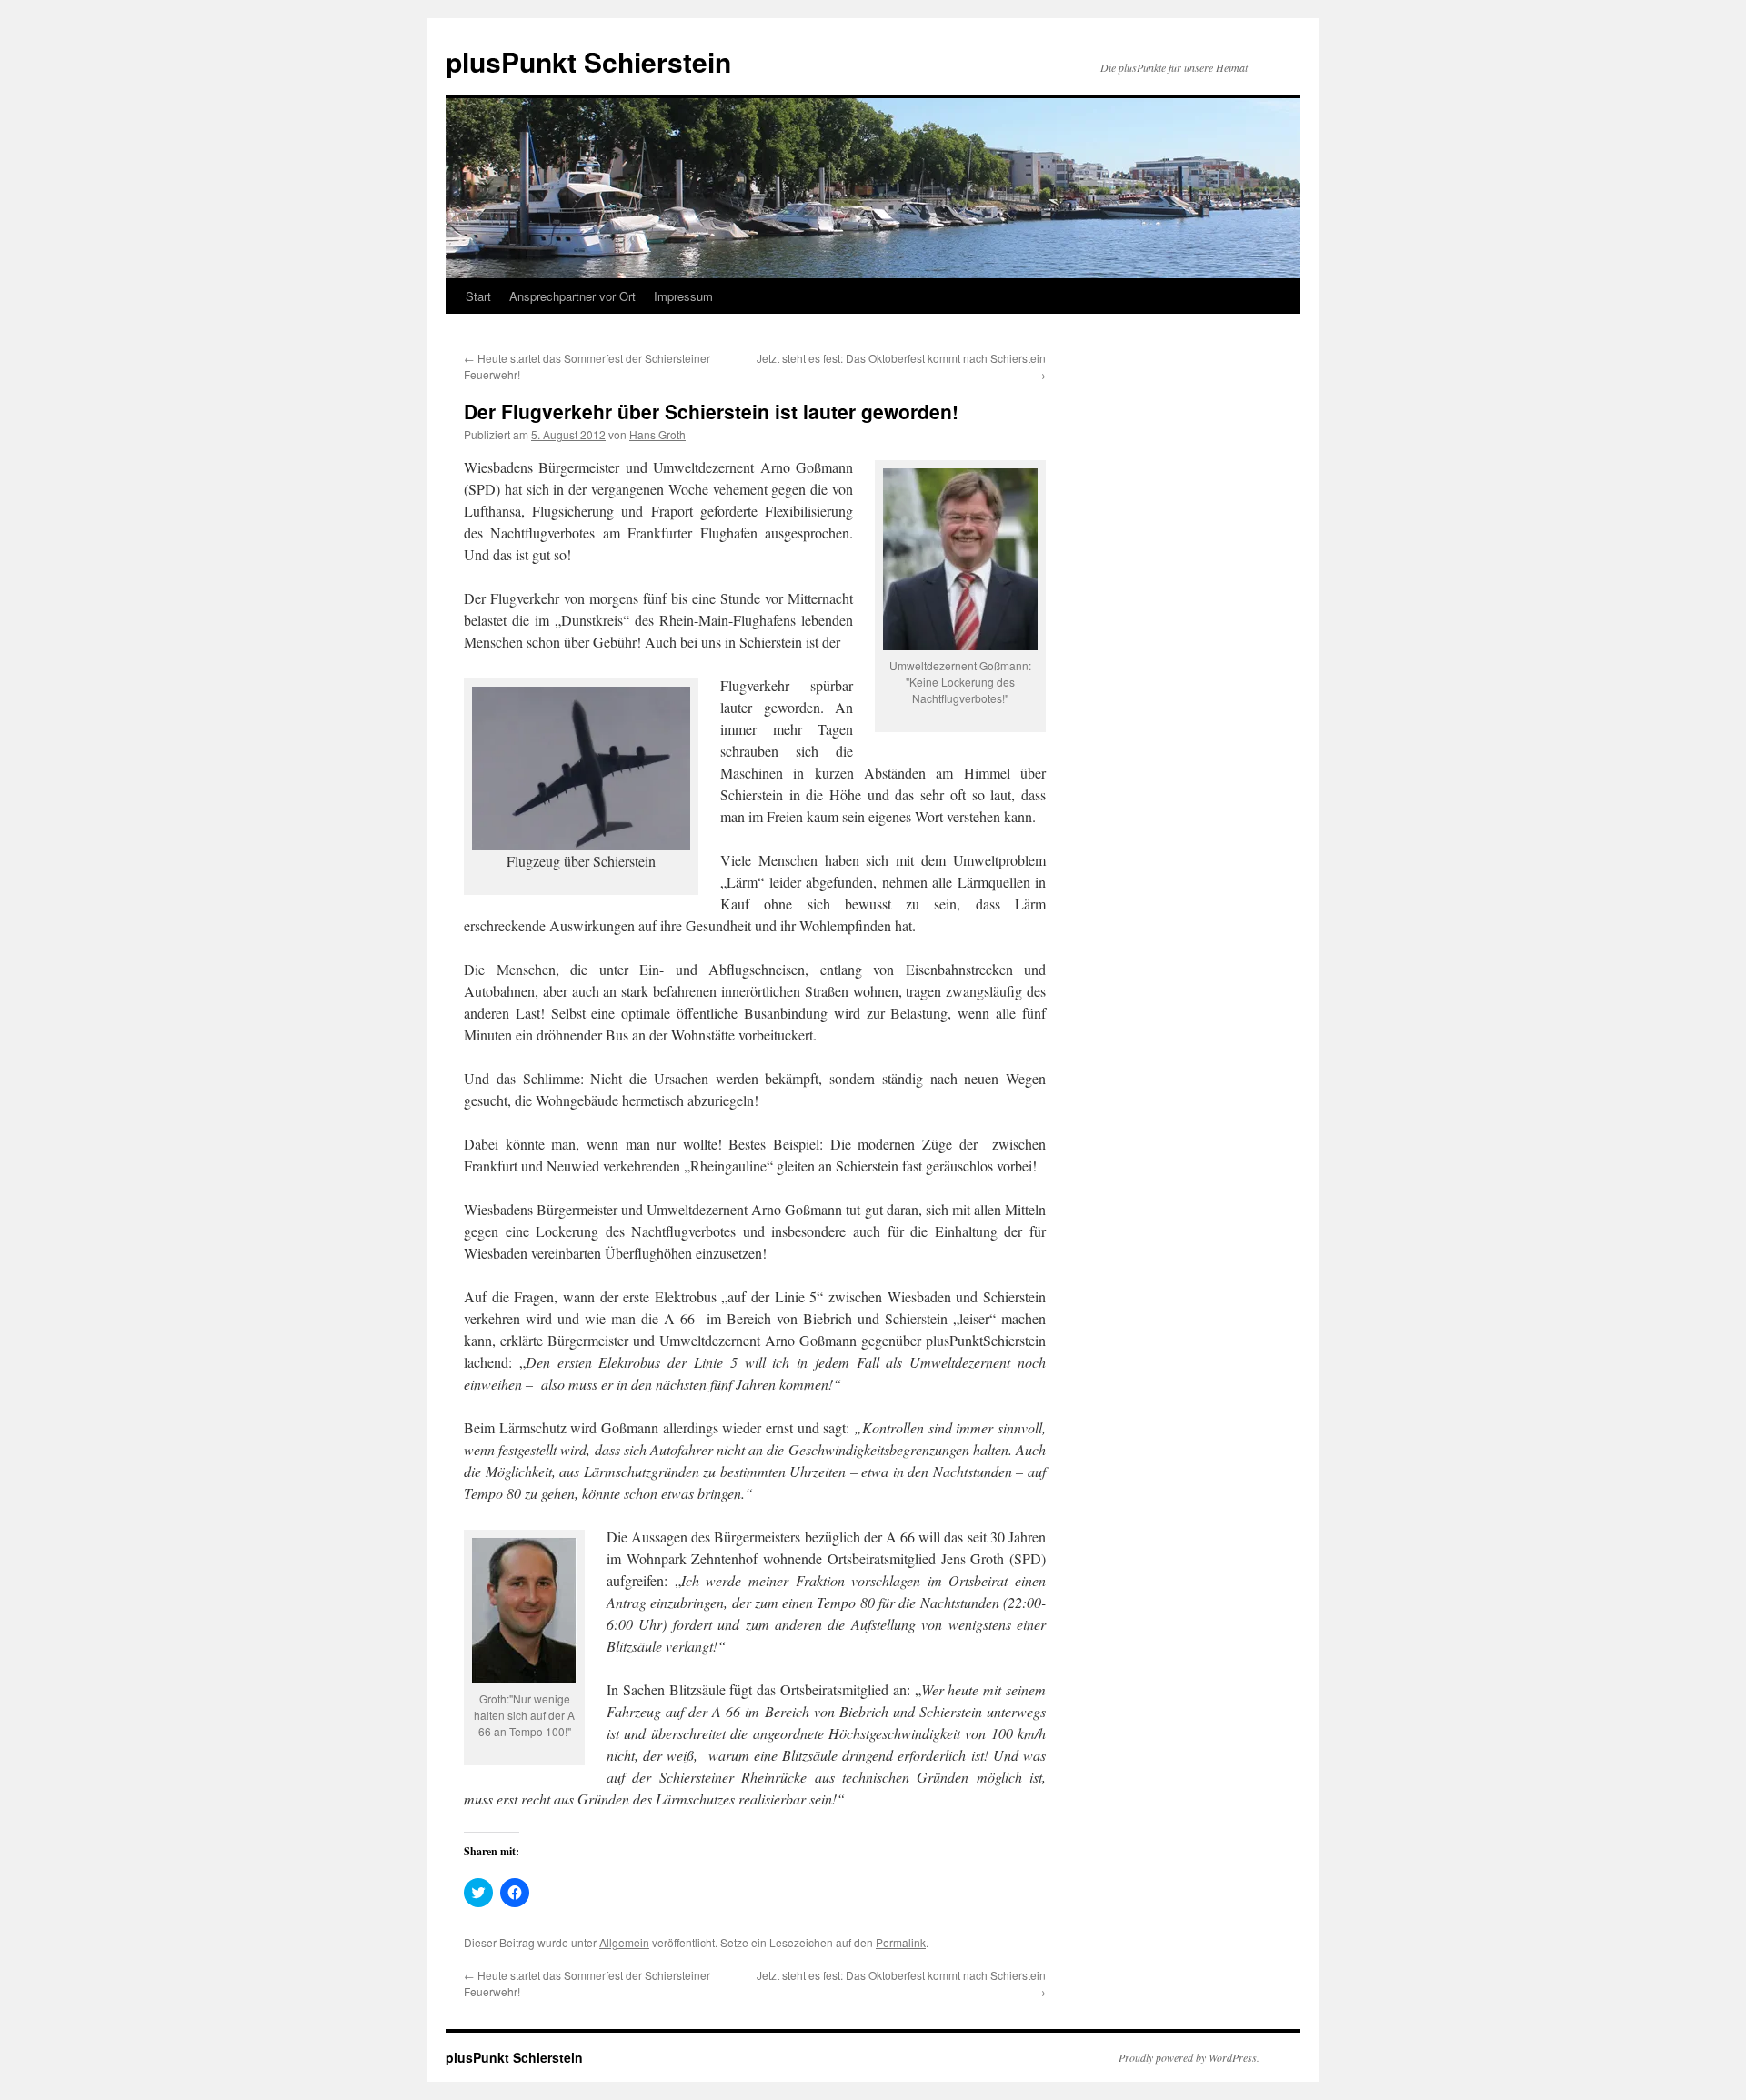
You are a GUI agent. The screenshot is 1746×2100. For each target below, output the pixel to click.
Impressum (683, 296)
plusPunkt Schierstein (588, 61)
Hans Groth (657, 434)
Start (478, 296)
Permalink (901, 1942)
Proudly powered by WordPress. (1189, 2057)
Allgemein (624, 1942)
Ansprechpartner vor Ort (572, 296)
